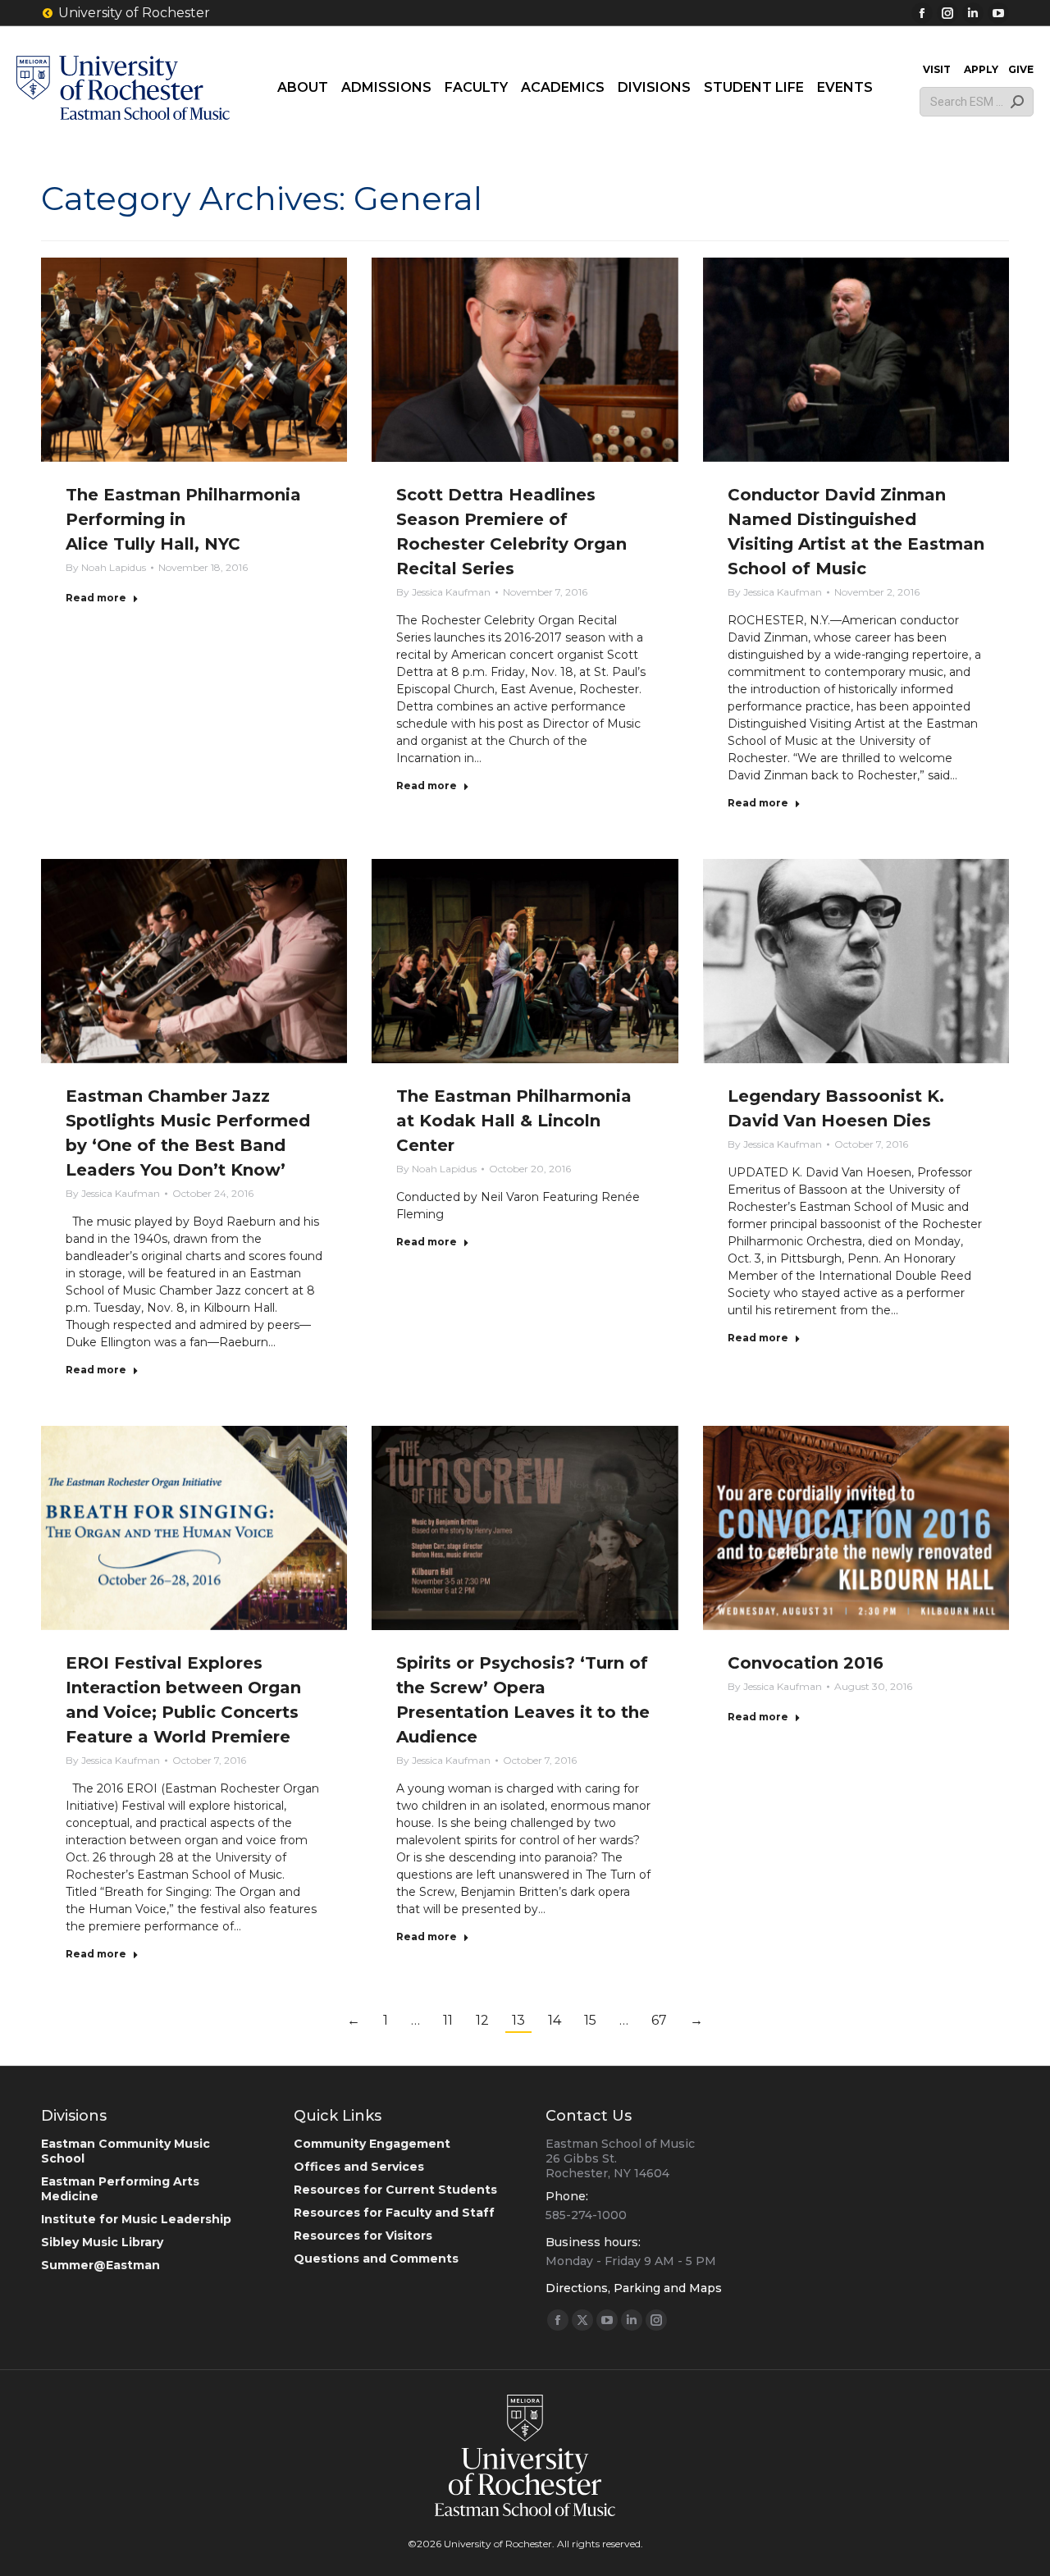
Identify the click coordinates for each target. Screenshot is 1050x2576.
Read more (96, 598)
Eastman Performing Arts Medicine (120, 2189)
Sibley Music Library (102, 2242)
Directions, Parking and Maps (634, 2288)
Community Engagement (372, 2144)
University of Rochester (134, 13)
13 (518, 2020)
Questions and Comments (376, 2259)
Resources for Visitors (363, 2236)
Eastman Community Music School (126, 2151)
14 (555, 2020)
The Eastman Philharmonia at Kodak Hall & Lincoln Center (514, 1121)
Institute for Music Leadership (136, 2219)
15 (590, 2020)
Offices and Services (359, 2167)
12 (482, 2020)
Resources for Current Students (395, 2190)
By (106, 567)
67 (659, 2020)
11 (448, 2020)
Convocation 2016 (806, 1663)
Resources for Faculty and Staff (394, 2213)
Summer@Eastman (100, 2265)
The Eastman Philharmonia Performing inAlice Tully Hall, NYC (183, 519)
